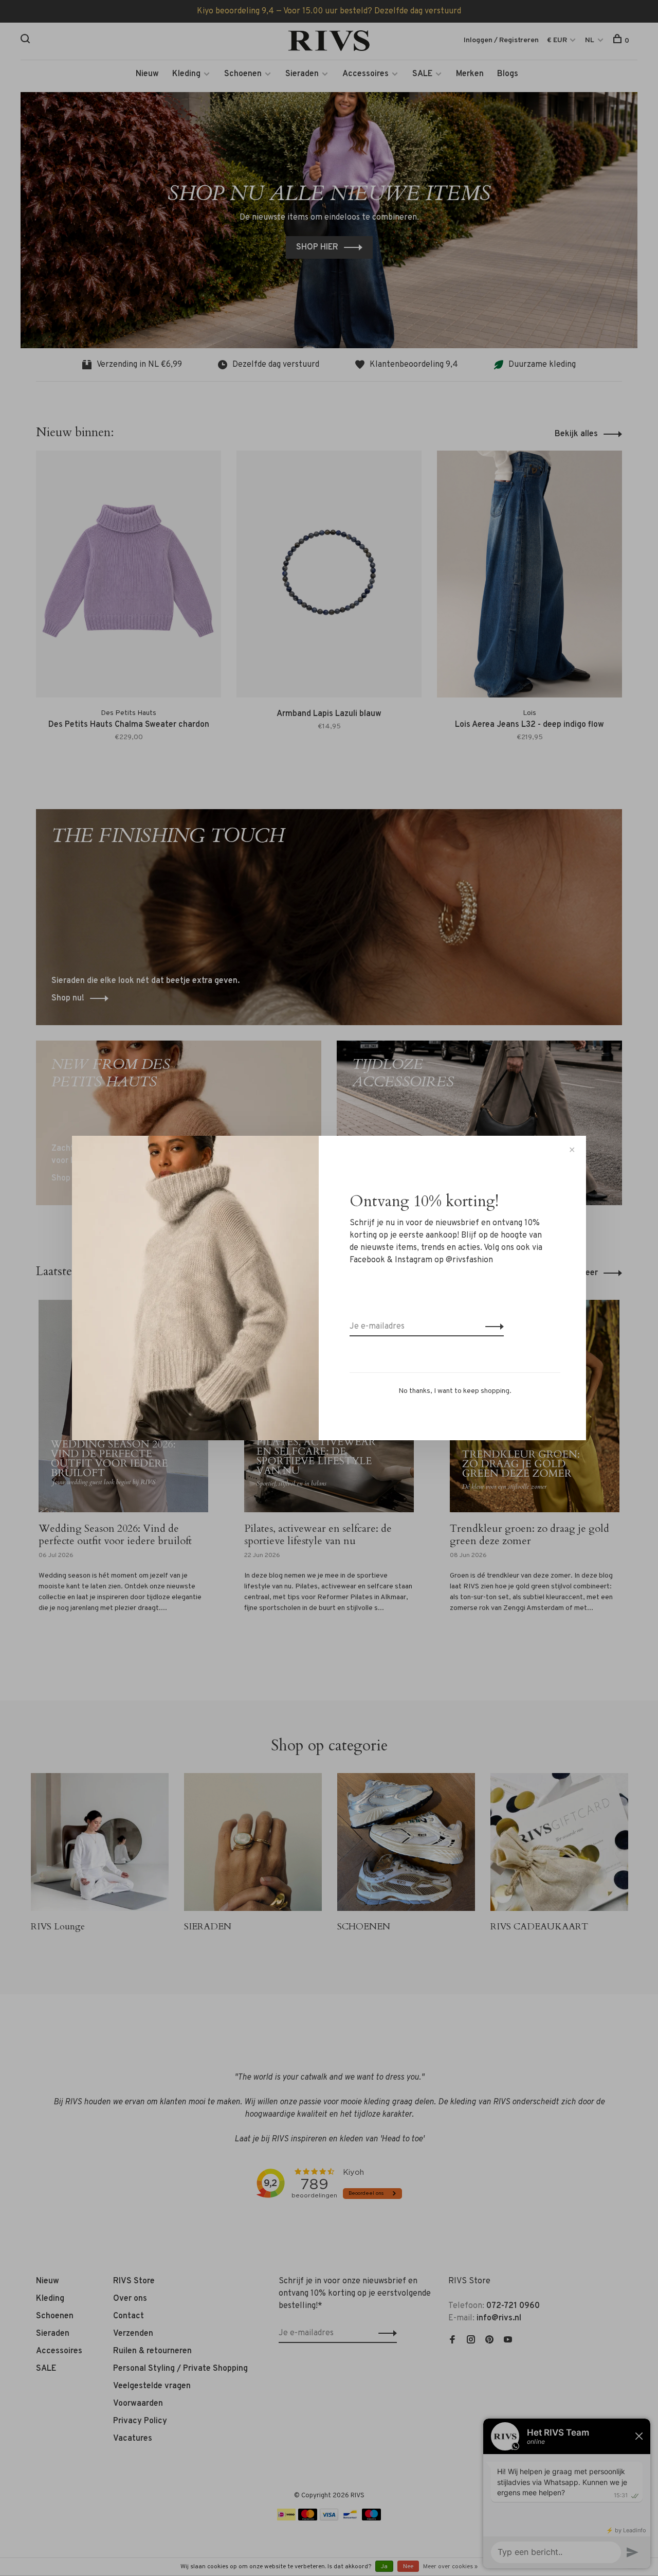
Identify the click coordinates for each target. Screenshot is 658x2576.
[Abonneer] (492, 1327)
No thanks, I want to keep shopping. (455, 1391)
